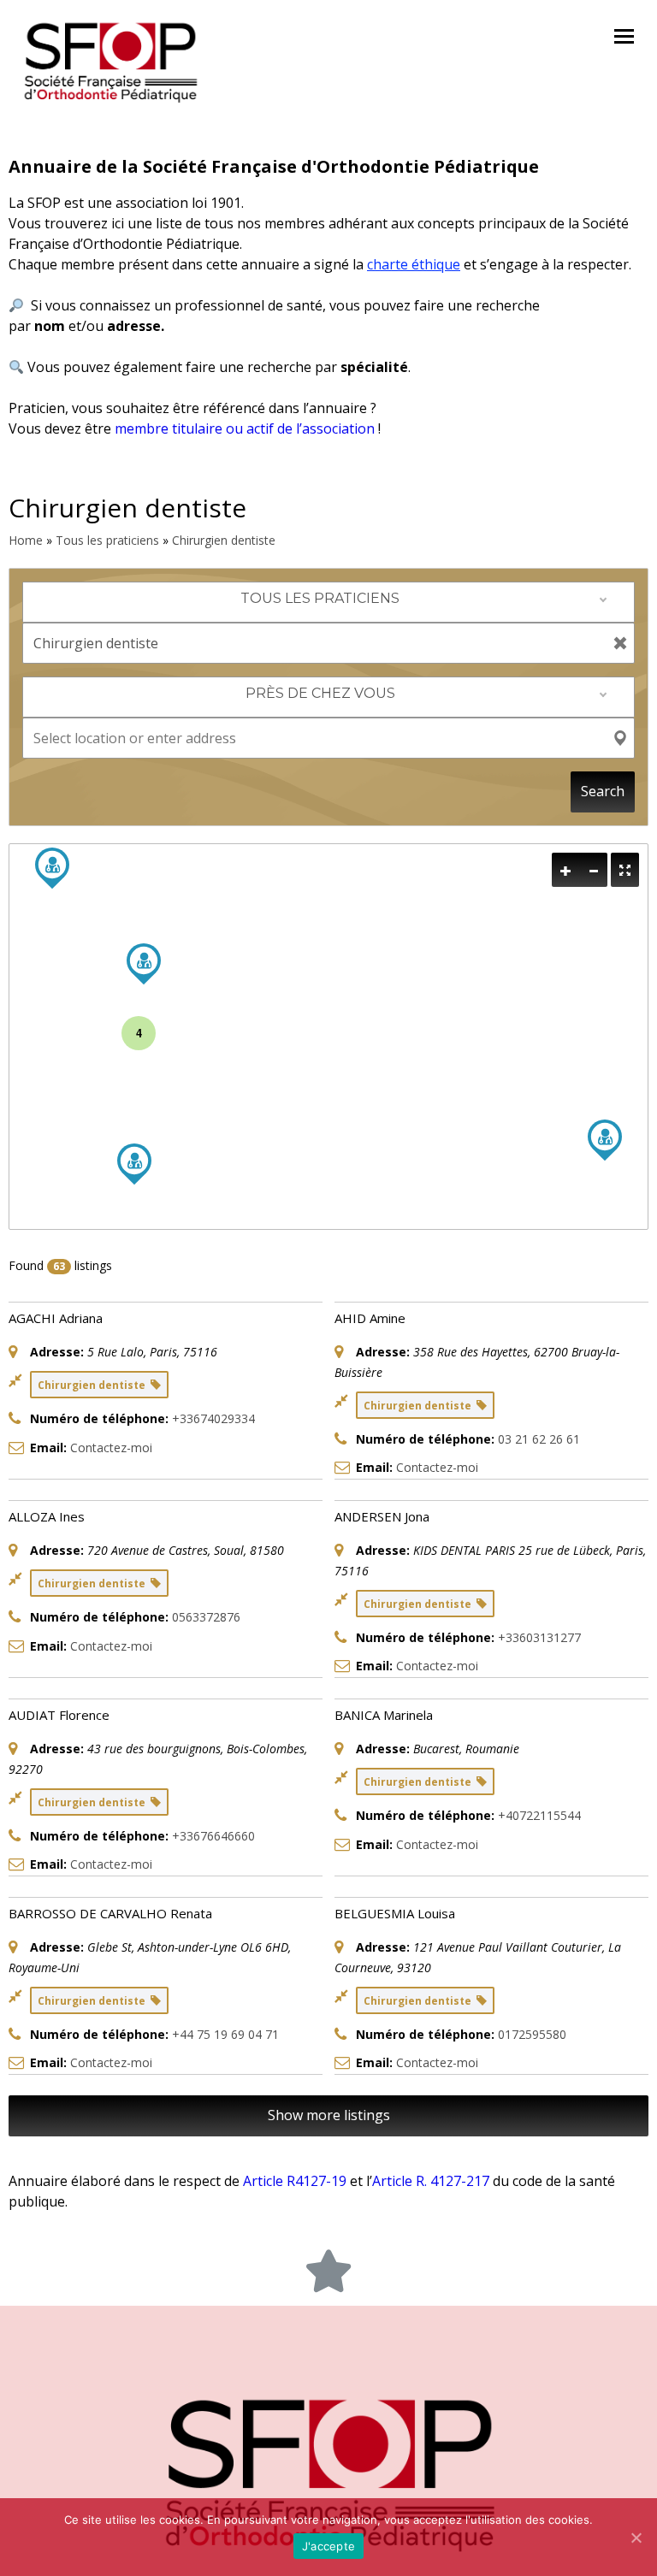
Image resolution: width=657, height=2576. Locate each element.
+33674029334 (213, 1418)
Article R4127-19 (295, 2181)
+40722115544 (539, 1815)
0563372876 (206, 1617)
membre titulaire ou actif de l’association (245, 428)
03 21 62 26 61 (539, 1439)
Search (603, 791)
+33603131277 (539, 1637)
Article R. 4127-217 (431, 2181)
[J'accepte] (636, 2538)
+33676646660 (213, 1836)
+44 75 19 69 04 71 (225, 2034)
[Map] (328, 1037)
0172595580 (532, 2034)
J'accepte (328, 2546)
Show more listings (329, 2115)
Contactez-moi (111, 1448)
